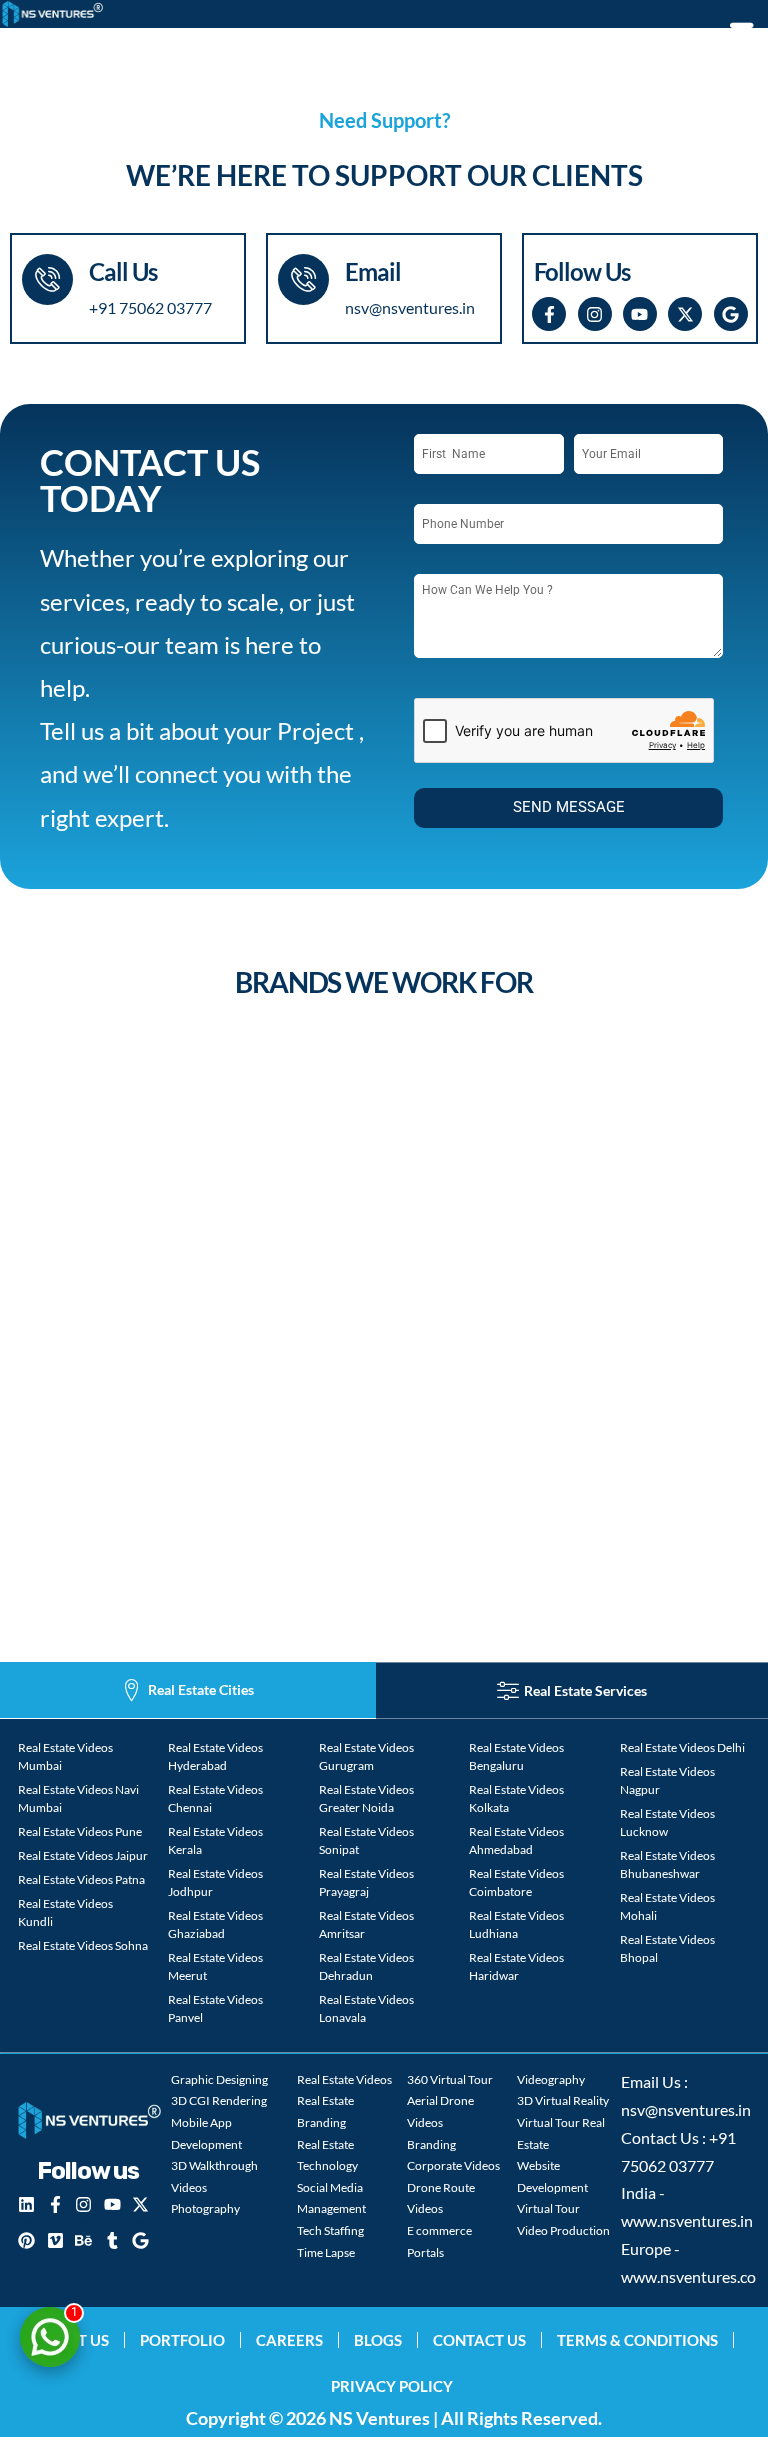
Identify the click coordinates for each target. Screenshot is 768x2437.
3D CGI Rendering (219, 2100)
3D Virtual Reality (563, 2100)
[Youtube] (640, 314)
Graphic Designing (219, 2079)
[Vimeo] (55, 2240)
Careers (289, 2340)
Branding (431, 2144)
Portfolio (182, 2340)
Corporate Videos (453, 2165)
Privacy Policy (392, 2386)
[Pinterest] (27, 2240)
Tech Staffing (330, 2230)
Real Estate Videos (344, 2079)
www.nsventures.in (687, 2221)
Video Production (563, 2230)
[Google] (731, 314)
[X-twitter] (685, 314)
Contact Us (479, 2340)
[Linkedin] (27, 2205)
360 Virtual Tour (450, 2079)
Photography (205, 2208)
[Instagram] (595, 314)
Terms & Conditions (637, 2340)
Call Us (123, 271)
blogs (378, 2340)
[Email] (303, 279)
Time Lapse (326, 2252)
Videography (551, 2079)
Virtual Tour (548, 2208)
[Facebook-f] (549, 314)
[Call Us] (47, 279)
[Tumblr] (112, 2240)
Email (373, 271)
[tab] (188, 1690)
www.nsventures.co (688, 2277)
